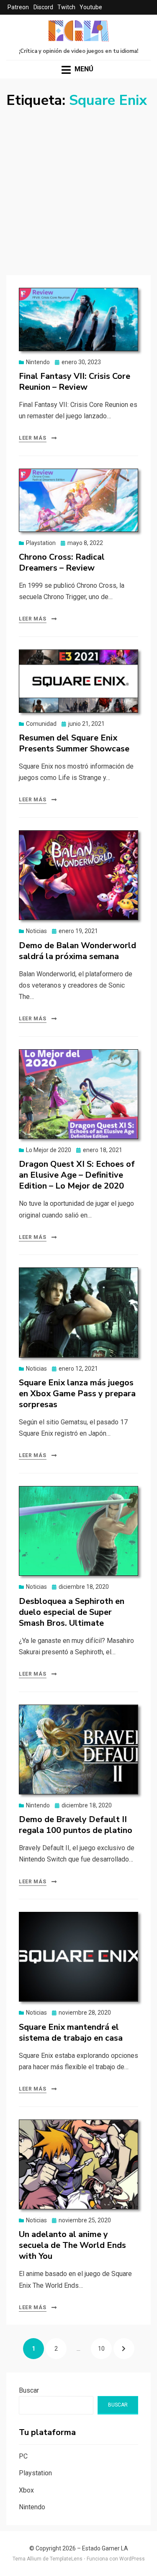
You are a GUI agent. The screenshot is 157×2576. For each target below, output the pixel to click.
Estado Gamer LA (105, 2548)
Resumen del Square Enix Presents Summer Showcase (74, 743)
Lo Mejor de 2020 (49, 1150)
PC (23, 2456)
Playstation (41, 543)
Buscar (29, 2390)
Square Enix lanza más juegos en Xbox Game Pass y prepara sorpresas (77, 1394)
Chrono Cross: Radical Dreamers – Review (62, 562)
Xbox (26, 2490)
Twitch (66, 7)
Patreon (18, 7)
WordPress (132, 2559)
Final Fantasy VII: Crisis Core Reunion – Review (75, 382)
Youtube (91, 7)
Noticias (36, 931)
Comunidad (41, 724)
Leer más (33, 438)
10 (105, 2348)
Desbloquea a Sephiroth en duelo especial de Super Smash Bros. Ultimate (72, 1612)
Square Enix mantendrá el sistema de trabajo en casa (71, 2032)
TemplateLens (66, 2559)
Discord (43, 7)
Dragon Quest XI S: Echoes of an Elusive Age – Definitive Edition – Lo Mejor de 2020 (77, 1175)
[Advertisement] (78, 192)
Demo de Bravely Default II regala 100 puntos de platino (76, 1825)
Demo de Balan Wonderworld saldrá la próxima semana (77, 951)
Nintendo (38, 362)
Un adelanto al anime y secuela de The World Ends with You (72, 2245)
